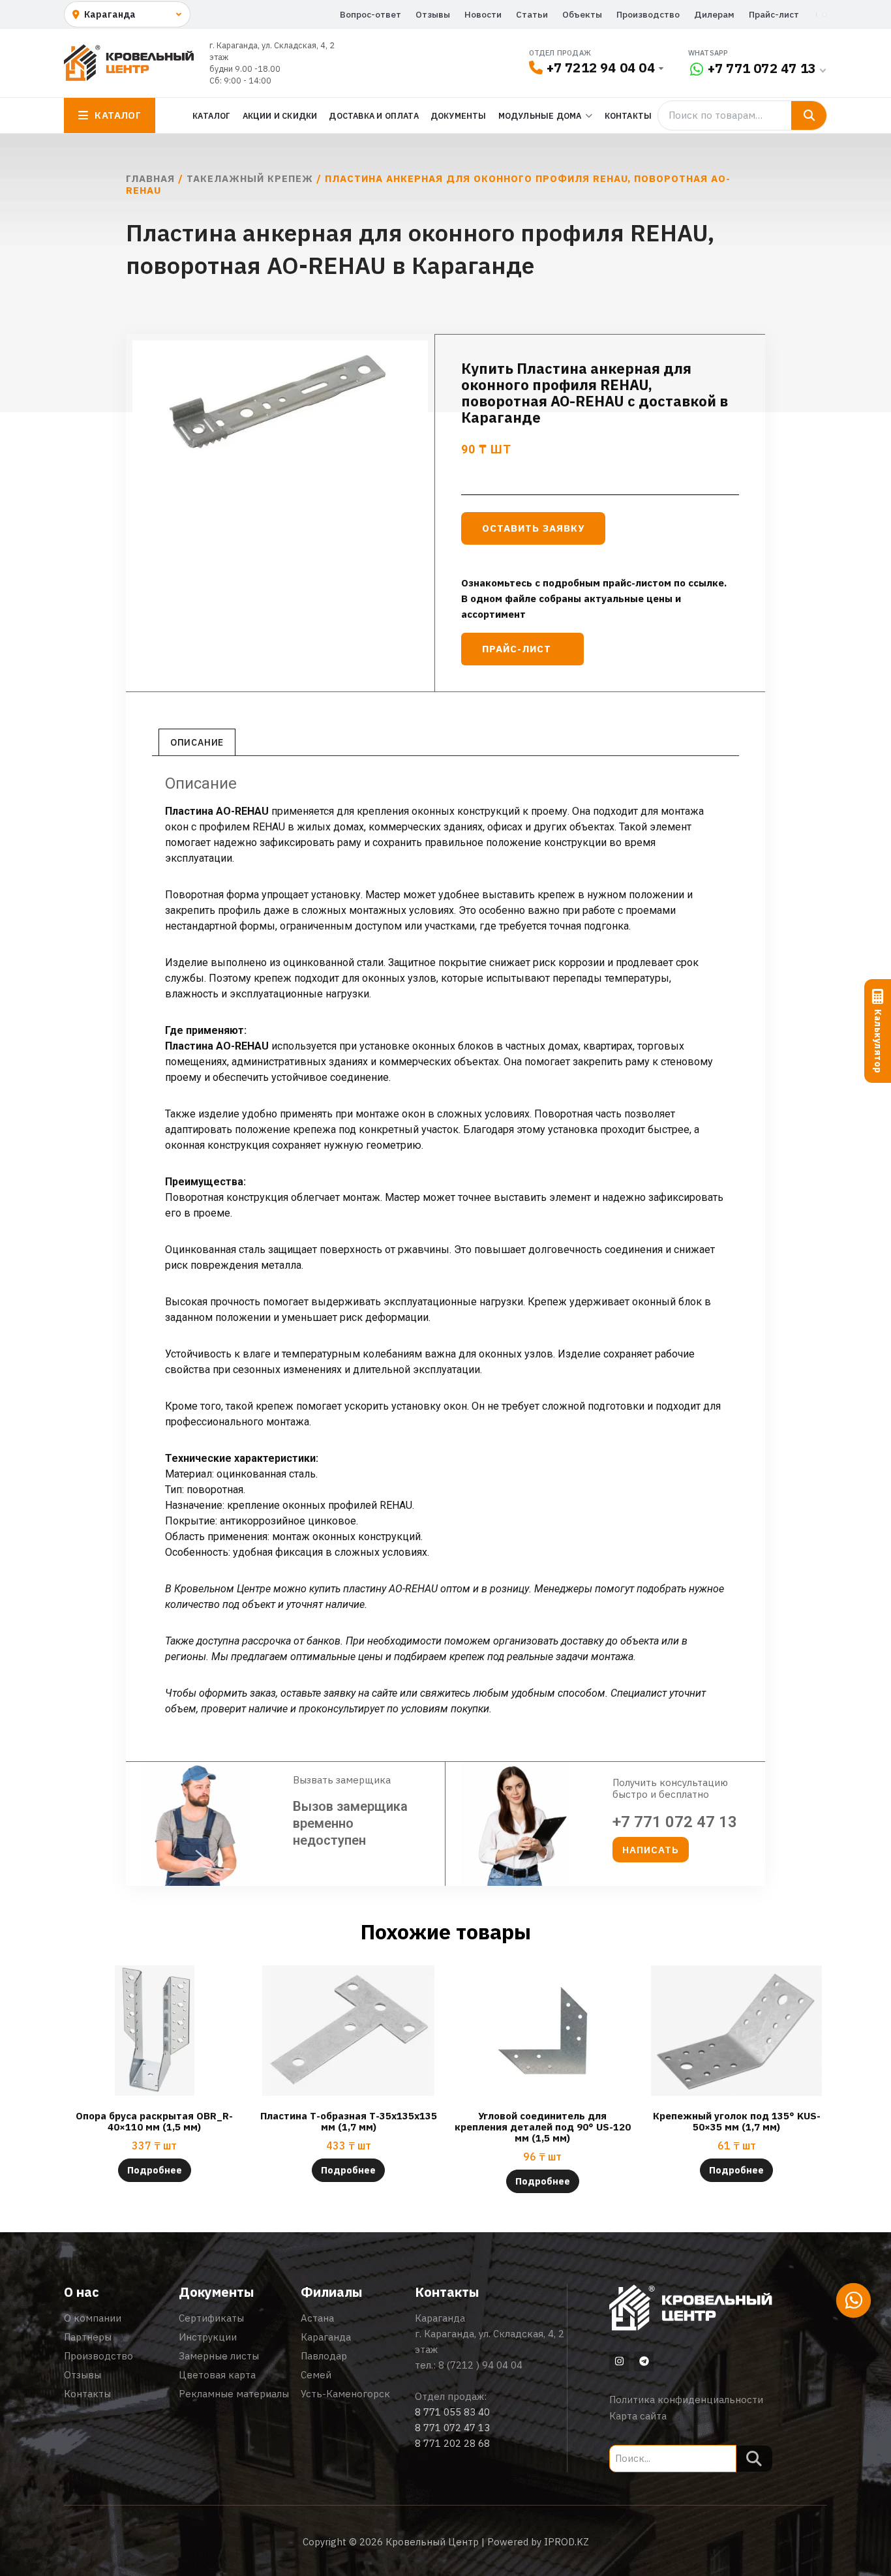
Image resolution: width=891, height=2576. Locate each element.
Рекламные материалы (234, 2394)
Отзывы (433, 14)
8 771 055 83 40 (452, 2412)
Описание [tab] (197, 742)
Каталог (211, 115)
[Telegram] (644, 2361)
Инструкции (208, 2337)
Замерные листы (219, 2356)
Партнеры (88, 2337)
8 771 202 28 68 (452, 2443)
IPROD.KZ (566, 2542)
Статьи (532, 14)
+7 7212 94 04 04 (601, 68)
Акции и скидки (280, 115)
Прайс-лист (774, 14)
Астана (317, 2318)
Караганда (326, 2337)
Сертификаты (211, 2318)
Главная (150, 178)
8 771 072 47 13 (452, 2428)
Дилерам (714, 14)
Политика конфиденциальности (686, 2400)
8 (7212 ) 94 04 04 (480, 2365)
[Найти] (809, 115)
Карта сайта (638, 2416)
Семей (316, 2375)
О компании (93, 2318)
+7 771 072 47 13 (762, 68)
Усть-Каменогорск (345, 2394)
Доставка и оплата (373, 115)
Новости (483, 14)
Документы (459, 115)
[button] (651, 1850)
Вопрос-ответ (370, 14)
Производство (648, 14)
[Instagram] (619, 2361)
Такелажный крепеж (250, 178)
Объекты (582, 14)
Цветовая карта (217, 2375)
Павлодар (324, 2356)
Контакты (628, 115)
